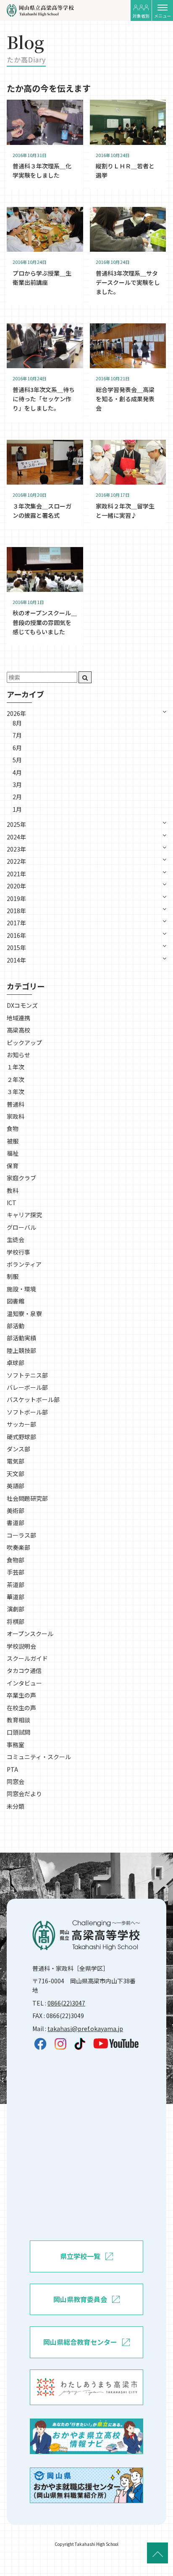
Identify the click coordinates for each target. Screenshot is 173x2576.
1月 (17, 809)
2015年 (16, 947)
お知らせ (18, 1055)
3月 (17, 785)
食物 (13, 1128)
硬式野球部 (21, 1437)
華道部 (16, 1597)
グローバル (21, 1227)
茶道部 (16, 1585)
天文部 (16, 1474)
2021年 (16, 874)
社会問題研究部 (27, 1498)
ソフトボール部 (27, 1412)
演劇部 (16, 1609)
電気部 (16, 1461)
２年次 (16, 1079)
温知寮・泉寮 (24, 1314)
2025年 (16, 824)
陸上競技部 (21, 1350)
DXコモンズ (22, 1005)
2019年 (16, 898)
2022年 (16, 861)
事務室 (16, 1745)
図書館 (16, 1301)
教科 (13, 1190)
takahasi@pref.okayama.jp (85, 2029)
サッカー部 (21, 1424)
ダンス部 (18, 1449)
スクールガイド (27, 1658)
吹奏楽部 (18, 1547)
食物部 (16, 1560)
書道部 (16, 1523)
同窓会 (16, 1781)
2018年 (16, 911)
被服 (13, 1141)
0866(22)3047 (66, 2003)
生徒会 (16, 1239)
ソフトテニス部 (27, 1375)
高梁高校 (18, 1030)
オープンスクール (30, 1634)
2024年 (16, 837)
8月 (17, 723)
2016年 (16, 935)
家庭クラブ (21, 1178)
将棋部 (16, 1621)
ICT (12, 1203)
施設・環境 (21, 1289)
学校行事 (18, 1252)
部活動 (16, 1326)
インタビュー (24, 1683)
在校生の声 (21, 1708)
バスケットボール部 (33, 1399)
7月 (17, 735)
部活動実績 (21, 1338)
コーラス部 (21, 1535)
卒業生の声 (21, 1695)
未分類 (16, 1806)
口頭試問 (18, 1732)
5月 (17, 760)
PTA (12, 1769)
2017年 (16, 923)
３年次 (16, 1092)
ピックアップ (24, 1043)
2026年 (16, 713)
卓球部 (16, 1363)
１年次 (16, 1067)
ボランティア (24, 1264)
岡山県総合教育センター (80, 2342)
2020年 (16, 886)
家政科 (16, 1116)
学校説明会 (21, 1646)
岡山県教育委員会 (80, 2299)
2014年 (16, 960)
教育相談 (18, 1720)
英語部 (16, 1486)
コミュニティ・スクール (39, 1757)
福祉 (13, 1153)
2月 (17, 797)
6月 (17, 748)
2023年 (16, 849)
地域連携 (18, 1018)
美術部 (16, 1510)
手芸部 (16, 1572)
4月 (17, 772)
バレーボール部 (27, 1387)
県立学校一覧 (80, 2256)
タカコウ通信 (24, 1670)
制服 (13, 1276)
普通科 (16, 1104)
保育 (13, 1166)
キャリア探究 (24, 1215)
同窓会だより (24, 1794)
